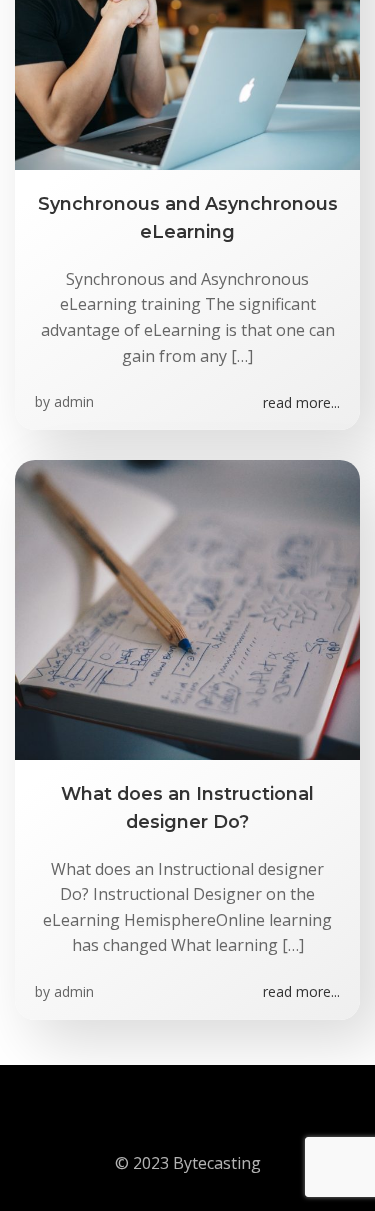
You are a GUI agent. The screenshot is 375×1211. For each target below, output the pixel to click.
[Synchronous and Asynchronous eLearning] (187, 18)
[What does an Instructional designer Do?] (187, 608)
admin (74, 401)
